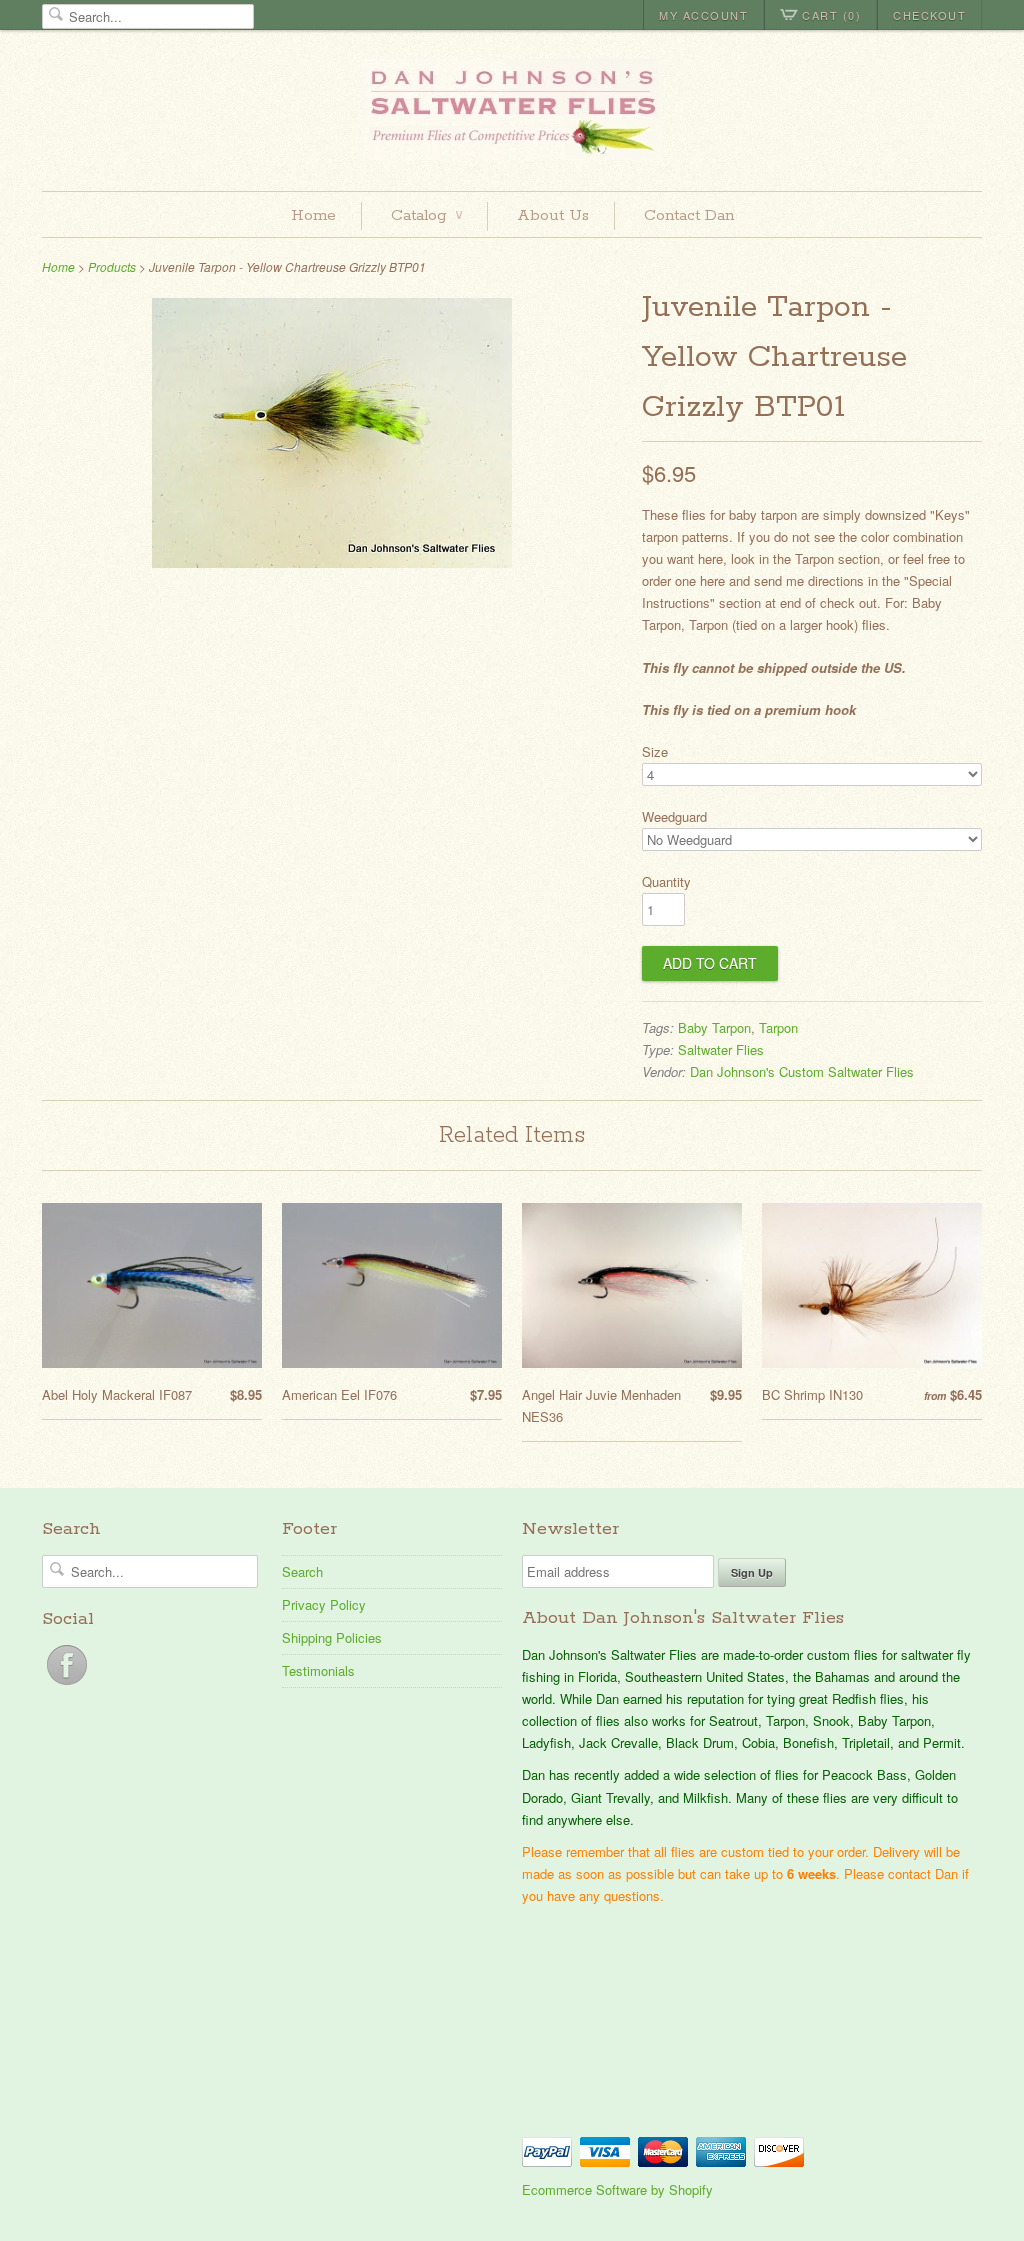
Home (313, 215)
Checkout (929, 15)
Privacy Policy (324, 1604)
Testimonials (318, 1670)
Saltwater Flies (721, 1049)
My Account (703, 15)
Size (655, 751)
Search (302, 1571)
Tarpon (778, 1027)
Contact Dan (689, 215)
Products (112, 266)
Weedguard (674, 816)
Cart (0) (831, 15)
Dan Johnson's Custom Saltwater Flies (802, 1071)
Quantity (666, 881)
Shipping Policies (332, 1637)
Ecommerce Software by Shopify (617, 2189)
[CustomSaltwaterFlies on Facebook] (67, 1684)
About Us (553, 215)
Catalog (426, 215)
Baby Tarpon (714, 1027)
